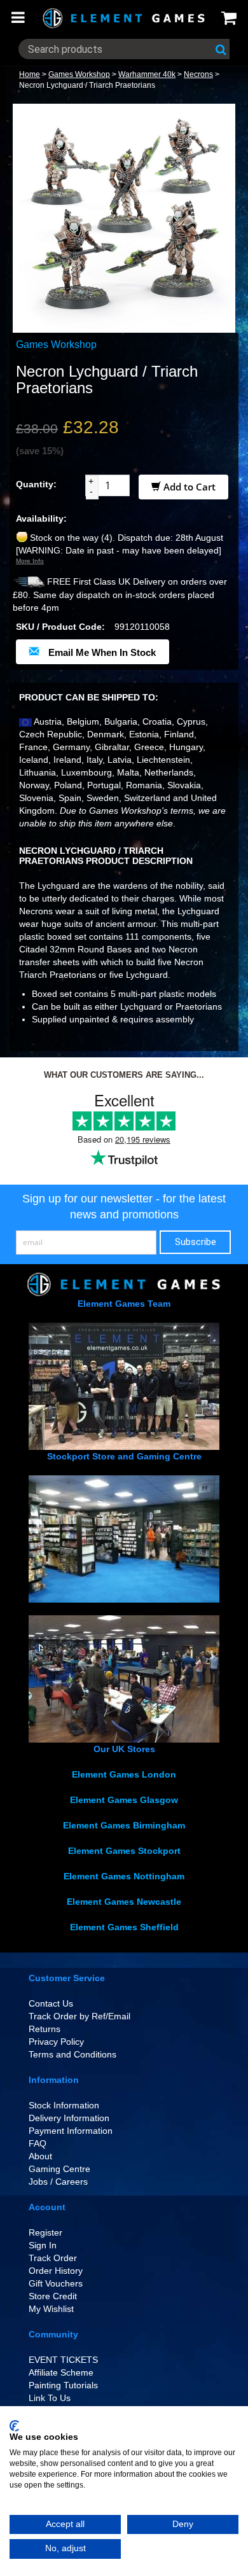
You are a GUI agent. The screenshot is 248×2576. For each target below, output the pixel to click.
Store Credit (53, 2296)
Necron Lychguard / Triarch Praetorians (87, 85)
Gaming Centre (59, 2169)
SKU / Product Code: (60, 627)
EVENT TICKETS (63, 2360)
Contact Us (51, 2003)
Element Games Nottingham (124, 1876)
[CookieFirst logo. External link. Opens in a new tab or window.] (14, 2426)
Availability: (41, 519)
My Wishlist (51, 2309)
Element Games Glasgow (124, 1800)
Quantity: (36, 484)
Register (45, 2232)
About (40, 2156)
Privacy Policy (56, 2042)
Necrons (198, 74)
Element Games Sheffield (124, 1927)
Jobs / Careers (58, 2182)
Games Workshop (79, 74)
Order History (56, 2271)
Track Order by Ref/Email (79, 2016)
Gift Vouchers (56, 2283)
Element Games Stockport (124, 1851)
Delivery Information (69, 2118)
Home (30, 74)
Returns (45, 2029)
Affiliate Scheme (61, 2372)
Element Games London (124, 1774)
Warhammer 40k (147, 74)
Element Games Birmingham (124, 1825)
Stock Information (64, 2105)
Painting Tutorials (63, 2385)
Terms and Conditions (72, 2054)
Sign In (43, 2245)
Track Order (53, 2258)
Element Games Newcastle (124, 1902)
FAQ (38, 2143)
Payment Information (71, 2131)
